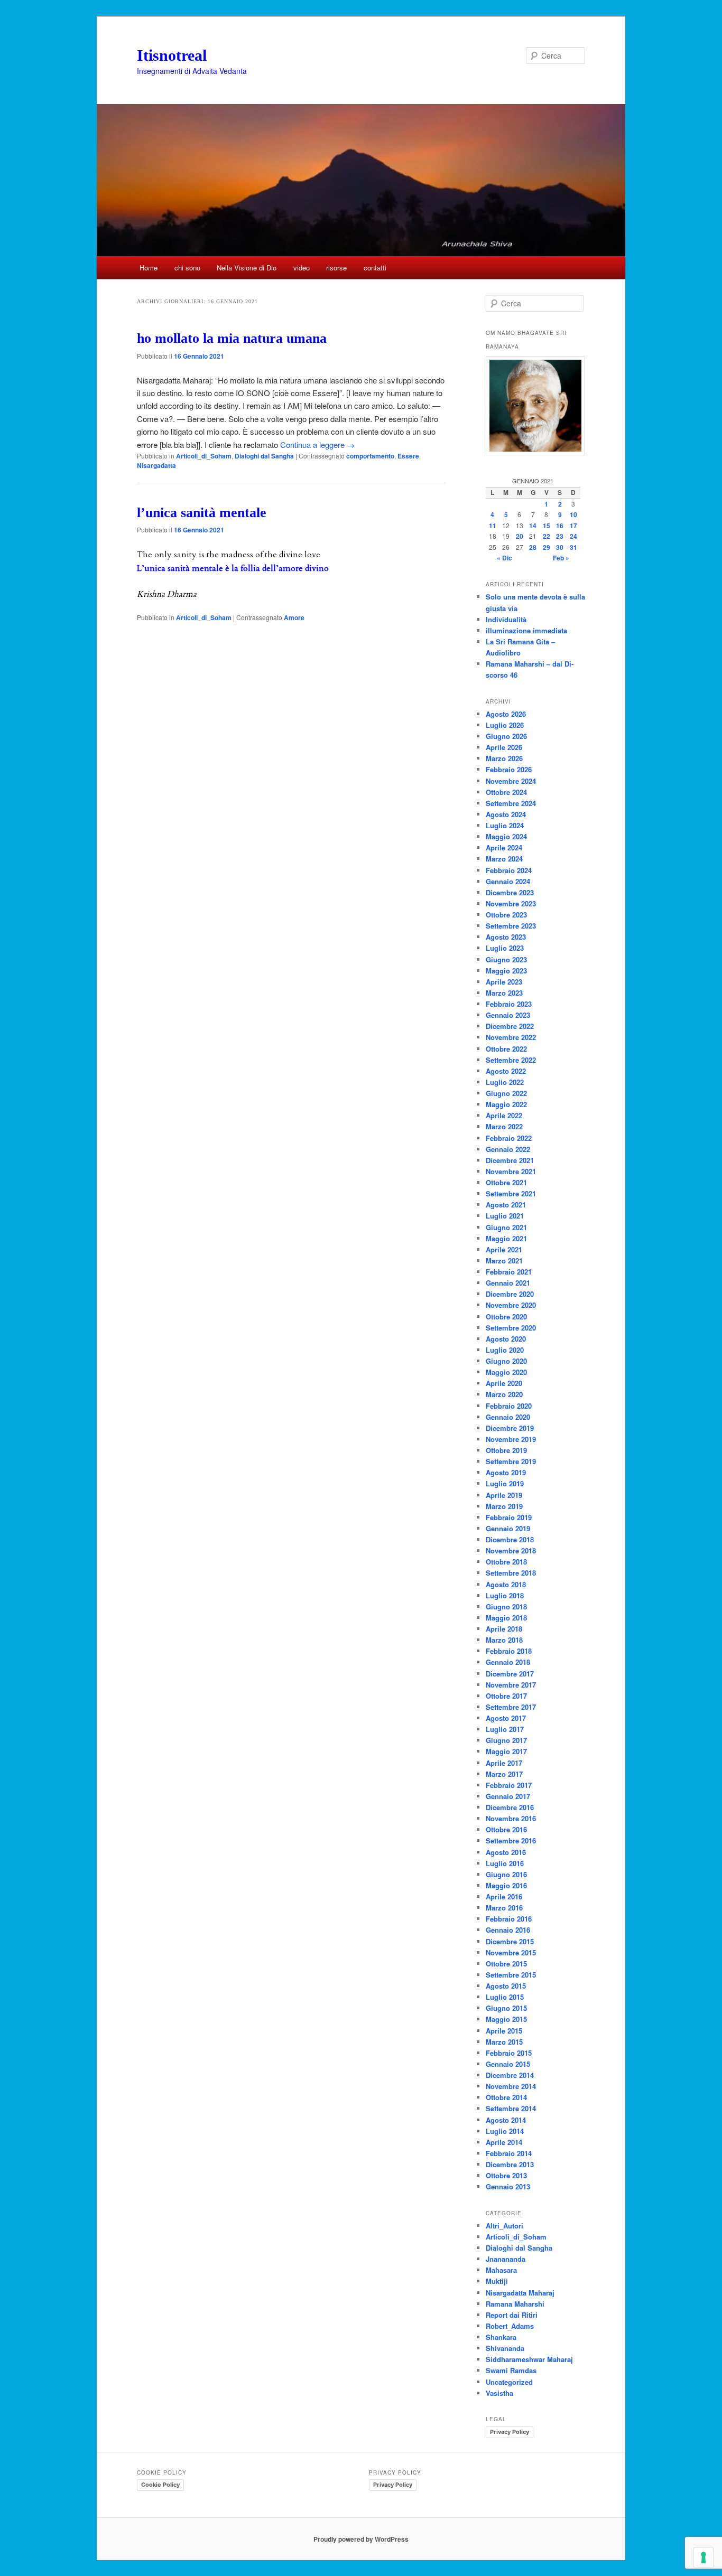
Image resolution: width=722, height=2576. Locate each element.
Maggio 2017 (506, 1751)
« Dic (505, 558)
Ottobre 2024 (506, 792)
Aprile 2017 (504, 1763)
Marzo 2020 (504, 1394)
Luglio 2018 (505, 1595)
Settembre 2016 (511, 1840)
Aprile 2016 (504, 1896)
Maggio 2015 (506, 2019)
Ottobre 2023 (506, 915)
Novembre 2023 (511, 903)
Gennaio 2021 (508, 1283)
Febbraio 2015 (509, 2053)
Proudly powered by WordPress (361, 2539)
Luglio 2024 (505, 825)
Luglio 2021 (505, 1216)
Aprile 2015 (504, 2031)
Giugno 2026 (506, 736)
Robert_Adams (510, 2326)
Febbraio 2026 (509, 769)
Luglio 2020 (505, 1350)
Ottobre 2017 (506, 1696)
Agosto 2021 (506, 1205)
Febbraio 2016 (509, 1919)
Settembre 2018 (511, 1573)
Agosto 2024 (506, 814)
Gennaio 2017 (508, 1796)
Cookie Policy (160, 2485)
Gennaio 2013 (508, 2186)
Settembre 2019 (511, 1461)
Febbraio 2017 (509, 1785)
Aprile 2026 (504, 747)
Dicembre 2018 (510, 1539)
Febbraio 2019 (509, 1517)
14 (533, 526)
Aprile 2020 (504, 1383)
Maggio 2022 (506, 1104)
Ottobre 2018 (506, 1562)
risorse (336, 268)
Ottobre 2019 (506, 1450)
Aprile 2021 (504, 1249)
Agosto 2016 (506, 1852)
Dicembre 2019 (510, 1428)
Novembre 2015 (511, 1952)
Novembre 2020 (511, 1305)
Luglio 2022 (505, 1082)
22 (547, 536)
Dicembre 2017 (510, 1674)
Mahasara (501, 2270)
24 (573, 536)
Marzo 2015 (504, 2042)
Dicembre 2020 (510, 1294)
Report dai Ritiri (512, 2315)
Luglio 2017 (505, 1729)
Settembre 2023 (511, 926)
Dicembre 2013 (510, 2164)
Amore (294, 617)
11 (493, 526)
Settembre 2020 (511, 1328)
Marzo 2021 (504, 1261)
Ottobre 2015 (506, 1964)
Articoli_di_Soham (204, 456)
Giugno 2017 (506, 1740)
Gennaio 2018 (508, 1662)
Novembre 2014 (511, 2086)
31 (573, 547)
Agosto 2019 (506, 1472)
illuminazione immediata (526, 630)
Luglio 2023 (505, 948)
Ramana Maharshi (515, 2304)
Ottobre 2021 (506, 1182)
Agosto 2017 (506, 1718)
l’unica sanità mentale (202, 513)
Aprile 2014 (504, 2142)
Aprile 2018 (504, 1629)
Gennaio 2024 (508, 881)
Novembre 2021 (511, 1171)
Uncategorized (509, 2382)
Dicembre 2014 (510, 2075)
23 (560, 536)
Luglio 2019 (505, 1483)
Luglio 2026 (505, 725)
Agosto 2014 (506, 2120)
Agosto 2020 (506, 1339)
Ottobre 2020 (506, 1317)
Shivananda (505, 2348)
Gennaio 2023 (508, 1015)
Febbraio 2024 (509, 870)
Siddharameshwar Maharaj (529, 2359)
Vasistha (499, 2393)
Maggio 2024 (506, 836)
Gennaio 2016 (508, 1930)
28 (533, 547)
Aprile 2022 (504, 1115)
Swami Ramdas (511, 2370)
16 (560, 526)
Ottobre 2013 (506, 2175)
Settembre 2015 (511, 1975)
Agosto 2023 (506, 937)
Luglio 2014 (505, 2131)
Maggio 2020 (506, 1372)
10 (573, 514)
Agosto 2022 (506, 1071)
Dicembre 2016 (510, 1807)
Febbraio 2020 (509, 1406)
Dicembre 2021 (510, 1160)
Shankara (501, 2337)
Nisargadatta (156, 465)
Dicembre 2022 (510, 1026)
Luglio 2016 (505, 1863)
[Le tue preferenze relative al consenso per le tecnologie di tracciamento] (704, 2558)
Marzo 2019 (504, 1506)
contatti (375, 268)
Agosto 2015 (506, 1986)
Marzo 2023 (504, 993)
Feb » (561, 558)
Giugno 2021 (506, 1227)
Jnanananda (506, 2259)
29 (547, 547)
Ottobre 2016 (506, 1829)
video (302, 268)
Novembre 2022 (511, 1037)
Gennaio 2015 (508, 2064)
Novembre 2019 (511, 1439)
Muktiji (497, 2281)
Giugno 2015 (506, 2008)
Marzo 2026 (504, 758)
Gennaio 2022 (508, 1149)
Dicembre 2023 (510, 892)
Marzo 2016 (504, 1908)
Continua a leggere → (317, 444)
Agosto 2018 (506, 1584)
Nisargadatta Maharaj (520, 2293)
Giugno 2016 (506, 1874)
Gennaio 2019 (508, 1528)
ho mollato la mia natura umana (232, 338)
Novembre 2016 (511, 1818)
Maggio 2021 (506, 1238)
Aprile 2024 (504, 847)
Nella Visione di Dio (247, 268)
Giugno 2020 (506, 1361)
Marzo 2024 (504, 859)
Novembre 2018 (511, 1551)
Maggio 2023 (506, 971)
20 (520, 536)
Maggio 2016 (506, 1885)
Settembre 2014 (511, 2108)
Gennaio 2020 (508, 1417)
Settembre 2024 (511, 803)
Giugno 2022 (506, 1093)
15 (547, 526)
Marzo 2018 (504, 1640)
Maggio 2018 (506, 1618)
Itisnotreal (172, 55)
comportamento (370, 456)
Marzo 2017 (504, 1774)
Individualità (506, 619)
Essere (408, 456)
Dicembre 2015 (510, 1941)
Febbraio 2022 (509, 1138)
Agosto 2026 (506, 714)
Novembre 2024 (511, 781)
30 (560, 547)
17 (573, 526)
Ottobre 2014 (506, 2097)
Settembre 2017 (511, 1707)
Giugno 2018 (506, 1607)
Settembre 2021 (511, 1193)
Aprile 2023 (504, 982)
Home (149, 268)
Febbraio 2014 (509, 2153)
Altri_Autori (505, 2226)
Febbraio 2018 (509, 1651)
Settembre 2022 (511, 1060)
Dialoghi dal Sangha (264, 456)
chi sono (187, 268)
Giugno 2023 (506, 959)
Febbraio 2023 (509, 1004)
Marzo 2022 (504, 1126)
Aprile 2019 (504, 1495)
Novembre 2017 (511, 1685)
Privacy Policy (510, 2432)
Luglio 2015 (505, 1997)
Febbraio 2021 (509, 1272)
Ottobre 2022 (506, 1049)
